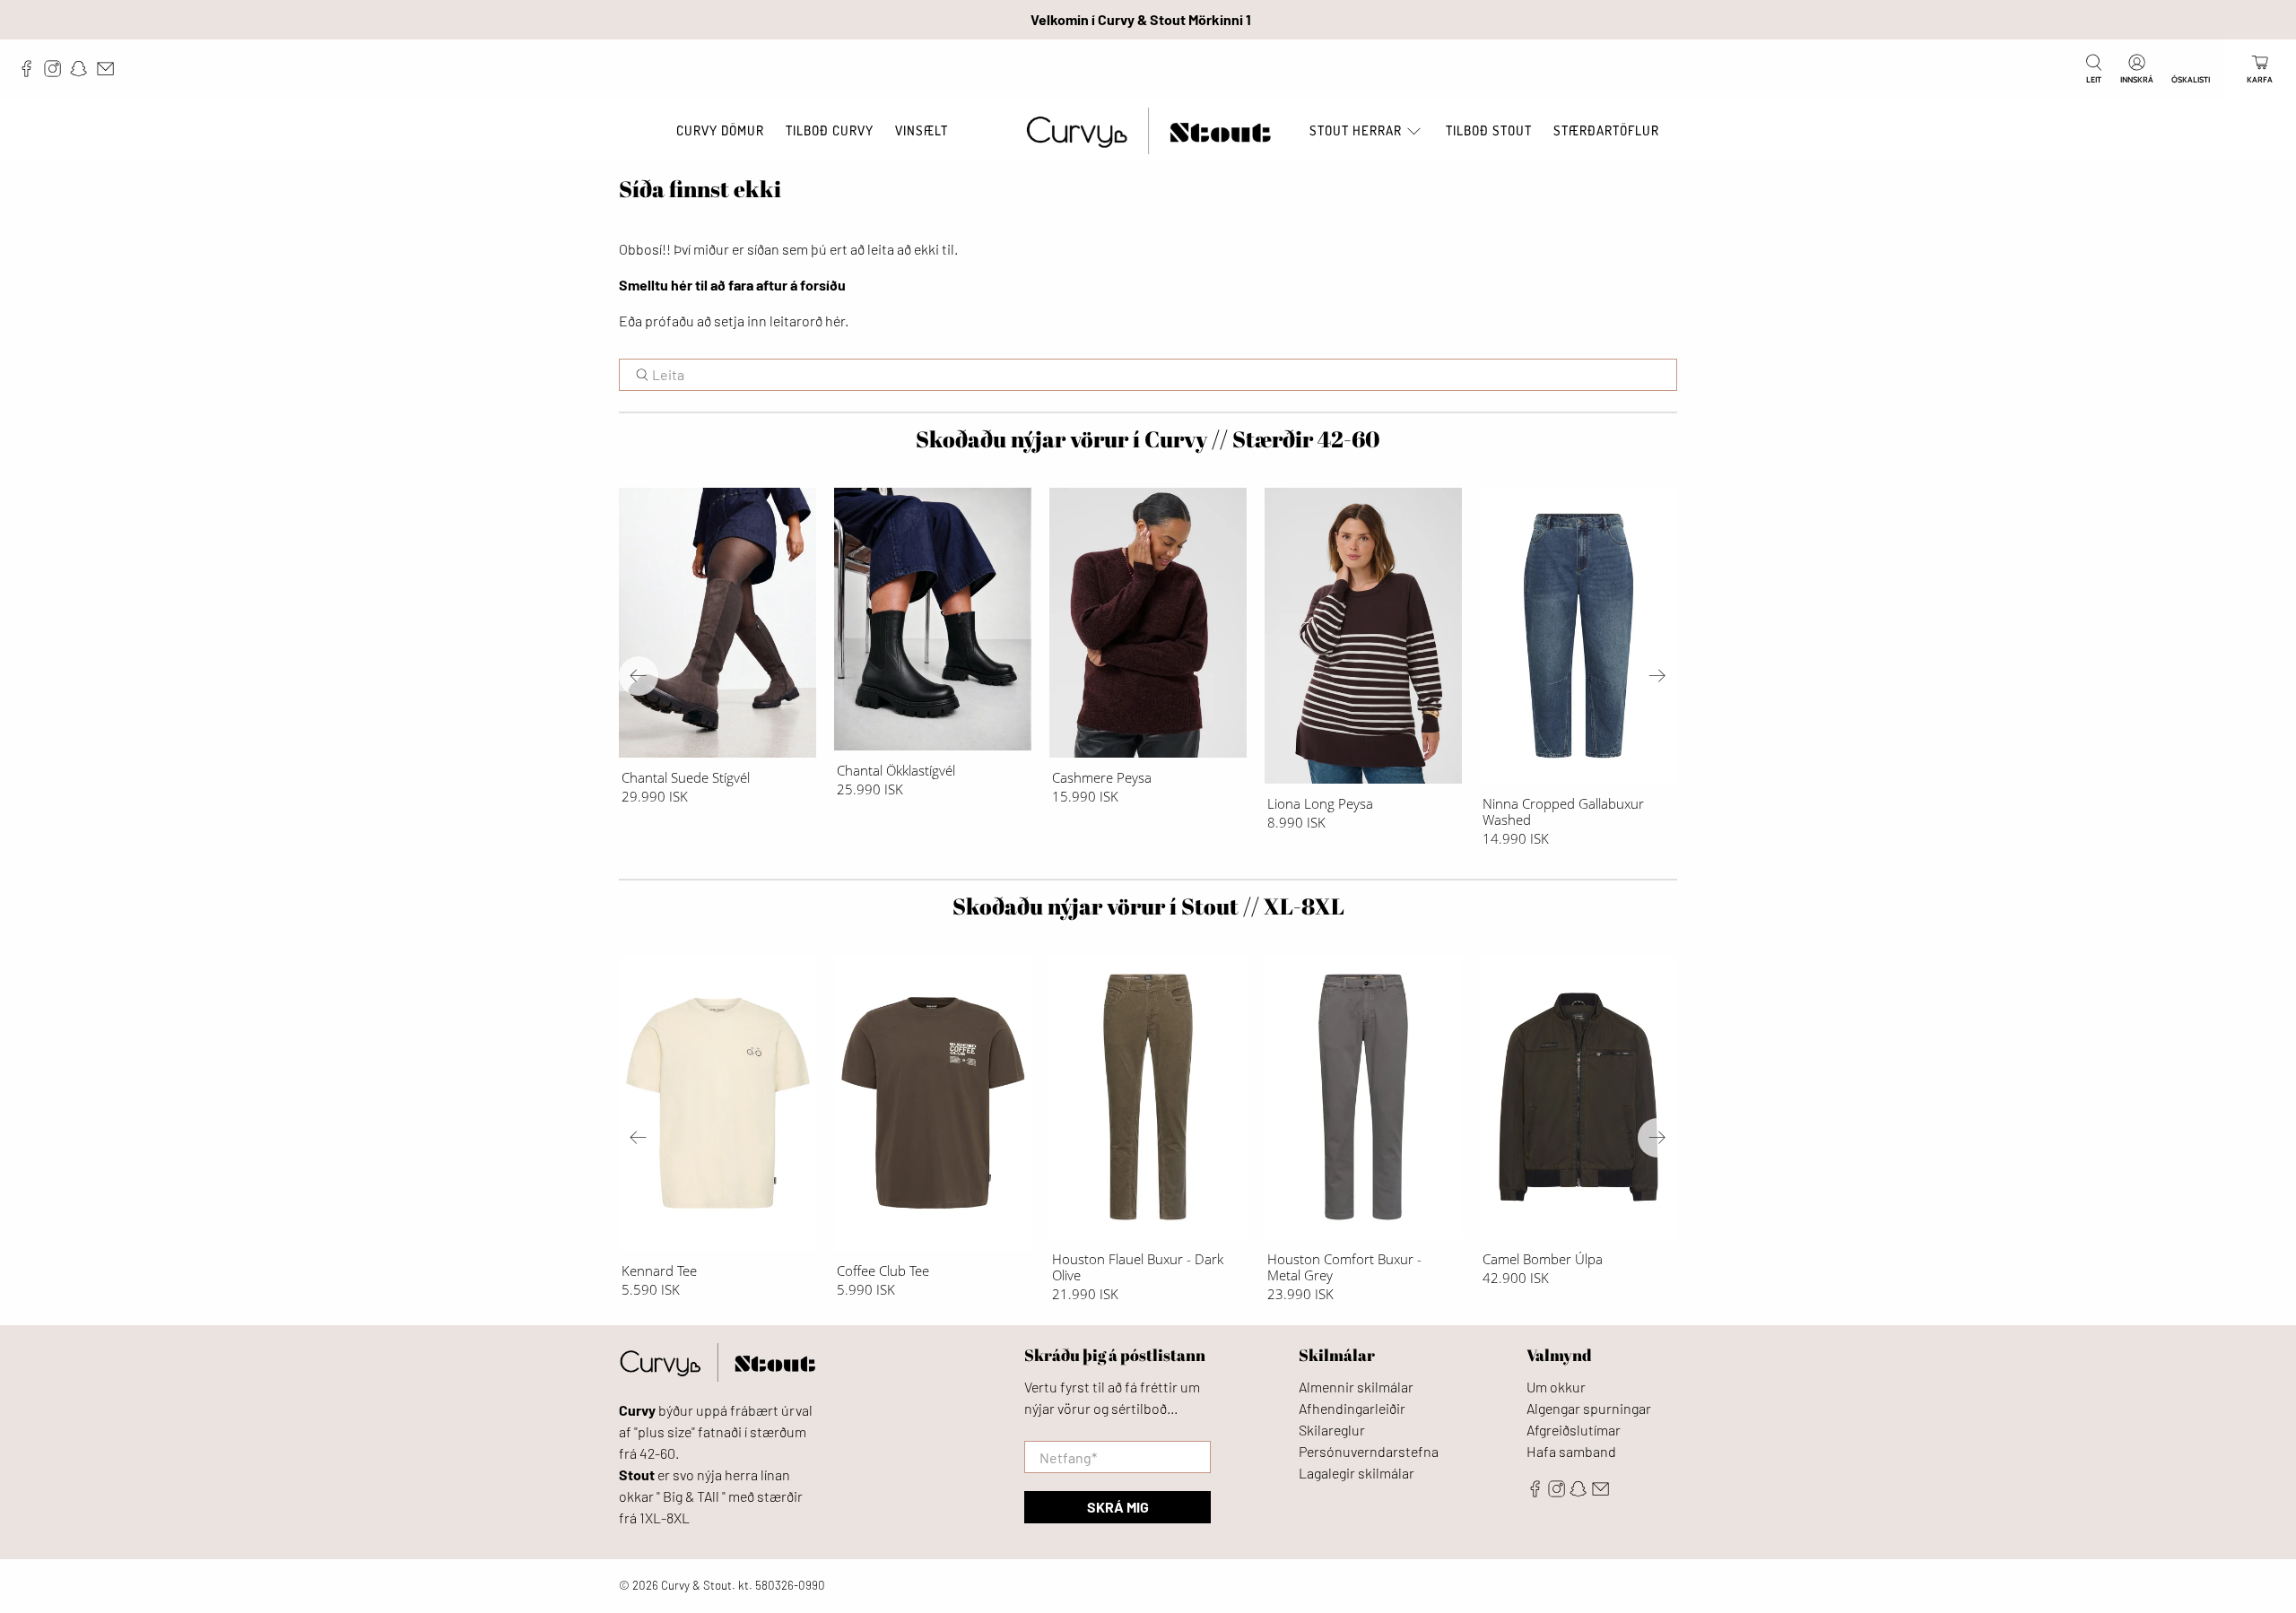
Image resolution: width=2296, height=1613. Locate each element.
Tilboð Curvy (830, 130)
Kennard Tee (659, 1270)
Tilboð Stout (1489, 130)
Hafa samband (1571, 1451)
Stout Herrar (1356, 130)
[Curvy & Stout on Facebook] (31, 73)
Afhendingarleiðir (1352, 1408)
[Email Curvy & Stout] (110, 73)
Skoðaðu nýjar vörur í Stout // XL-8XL (1148, 906)
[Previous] (639, 676)
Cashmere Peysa (1102, 777)
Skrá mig (1118, 1507)
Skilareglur (1332, 1430)
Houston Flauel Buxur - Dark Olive (1138, 1266)
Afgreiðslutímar (1574, 1430)
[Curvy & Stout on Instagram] (57, 73)
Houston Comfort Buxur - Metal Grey (1344, 1266)
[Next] (1657, 676)
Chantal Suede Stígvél (686, 777)
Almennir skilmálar (1356, 1387)
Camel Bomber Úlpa (1543, 1258)
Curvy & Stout (696, 1585)
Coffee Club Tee (883, 1270)
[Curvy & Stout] (1148, 131)
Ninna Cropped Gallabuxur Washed (1563, 811)
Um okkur (1556, 1387)
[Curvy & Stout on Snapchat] (83, 73)
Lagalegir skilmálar (1357, 1473)
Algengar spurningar (1589, 1408)
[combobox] (1148, 375)
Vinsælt (922, 130)
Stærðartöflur (1606, 130)
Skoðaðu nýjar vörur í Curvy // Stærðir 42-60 (1148, 439)
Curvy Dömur (720, 130)
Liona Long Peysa (1320, 803)
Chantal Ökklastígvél (896, 770)
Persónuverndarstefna (1369, 1451)
